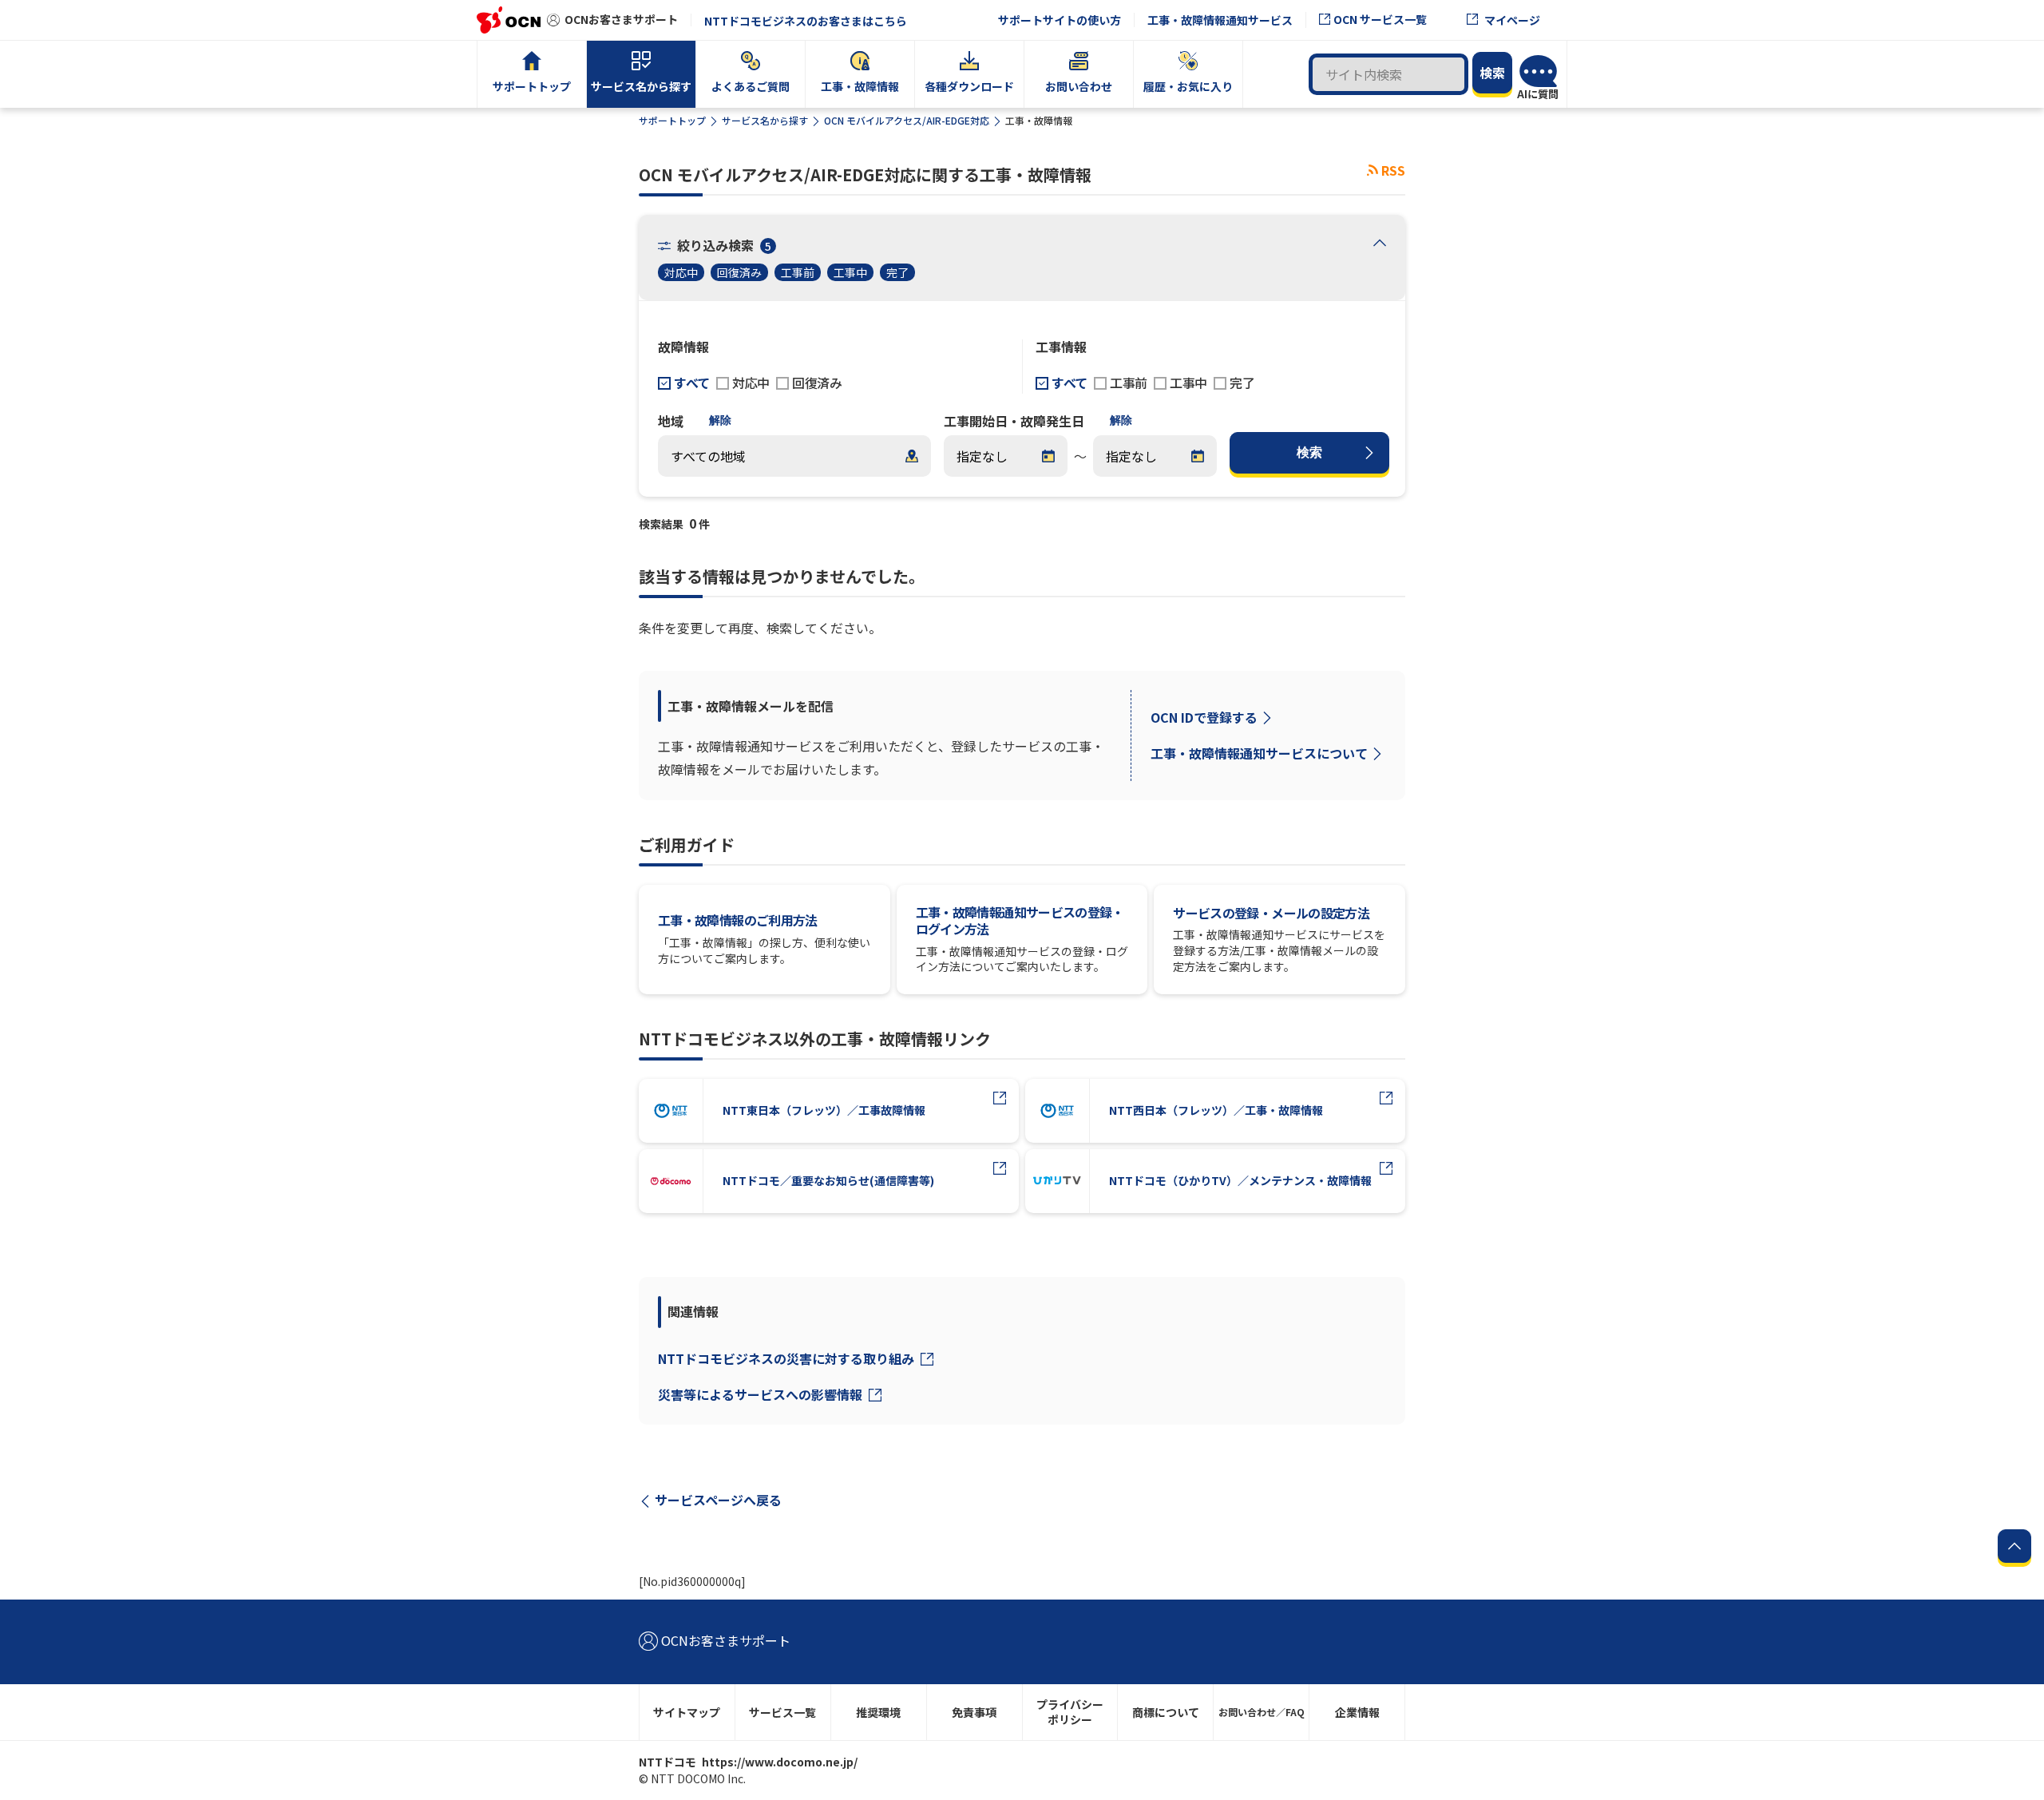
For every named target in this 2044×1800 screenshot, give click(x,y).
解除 (720, 420)
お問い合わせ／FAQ (1262, 1712)
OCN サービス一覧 (1380, 19)
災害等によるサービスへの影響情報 (762, 1394)
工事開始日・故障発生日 (1014, 421)
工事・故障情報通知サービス (1220, 20)
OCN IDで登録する (1204, 717)
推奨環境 (878, 1712)
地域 (671, 421)
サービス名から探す (765, 120)
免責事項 (974, 1712)
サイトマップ (687, 1712)
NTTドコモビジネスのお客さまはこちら (806, 21)
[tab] (1380, 244)
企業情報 (1357, 1712)
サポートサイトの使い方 (1060, 20)
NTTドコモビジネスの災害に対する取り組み (788, 1358)
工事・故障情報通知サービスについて (1259, 753)
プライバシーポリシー (1070, 1712)
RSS (1393, 170)
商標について (1166, 1712)
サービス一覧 (782, 1712)
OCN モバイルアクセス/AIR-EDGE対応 (907, 120)
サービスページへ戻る (718, 1500)
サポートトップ (672, 120)
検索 (1309, 452)
